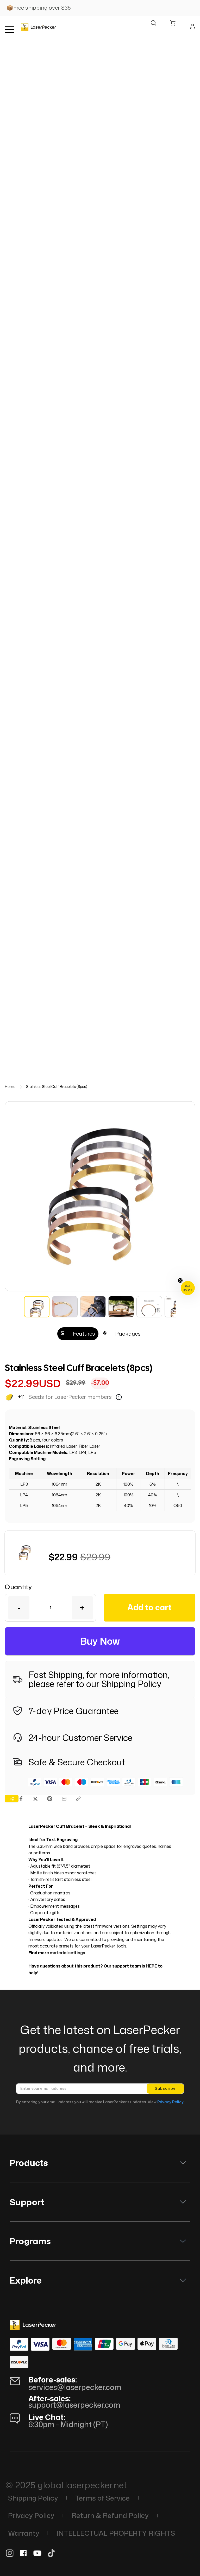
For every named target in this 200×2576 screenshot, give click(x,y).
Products (29, 2163)
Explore (26, 2280)
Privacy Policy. (170, 2102)
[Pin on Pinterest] (50, 1799)
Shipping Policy (131, 1684)
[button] (59, 2429)
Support (27, 2202)
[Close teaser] (180, 1280)
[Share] (12, 1798)
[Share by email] (64, 1799)
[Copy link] (78, 1799)
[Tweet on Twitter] (35, 1799)
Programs (30, 2241)
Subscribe (165, 2088)
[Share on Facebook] (21, 1799)
